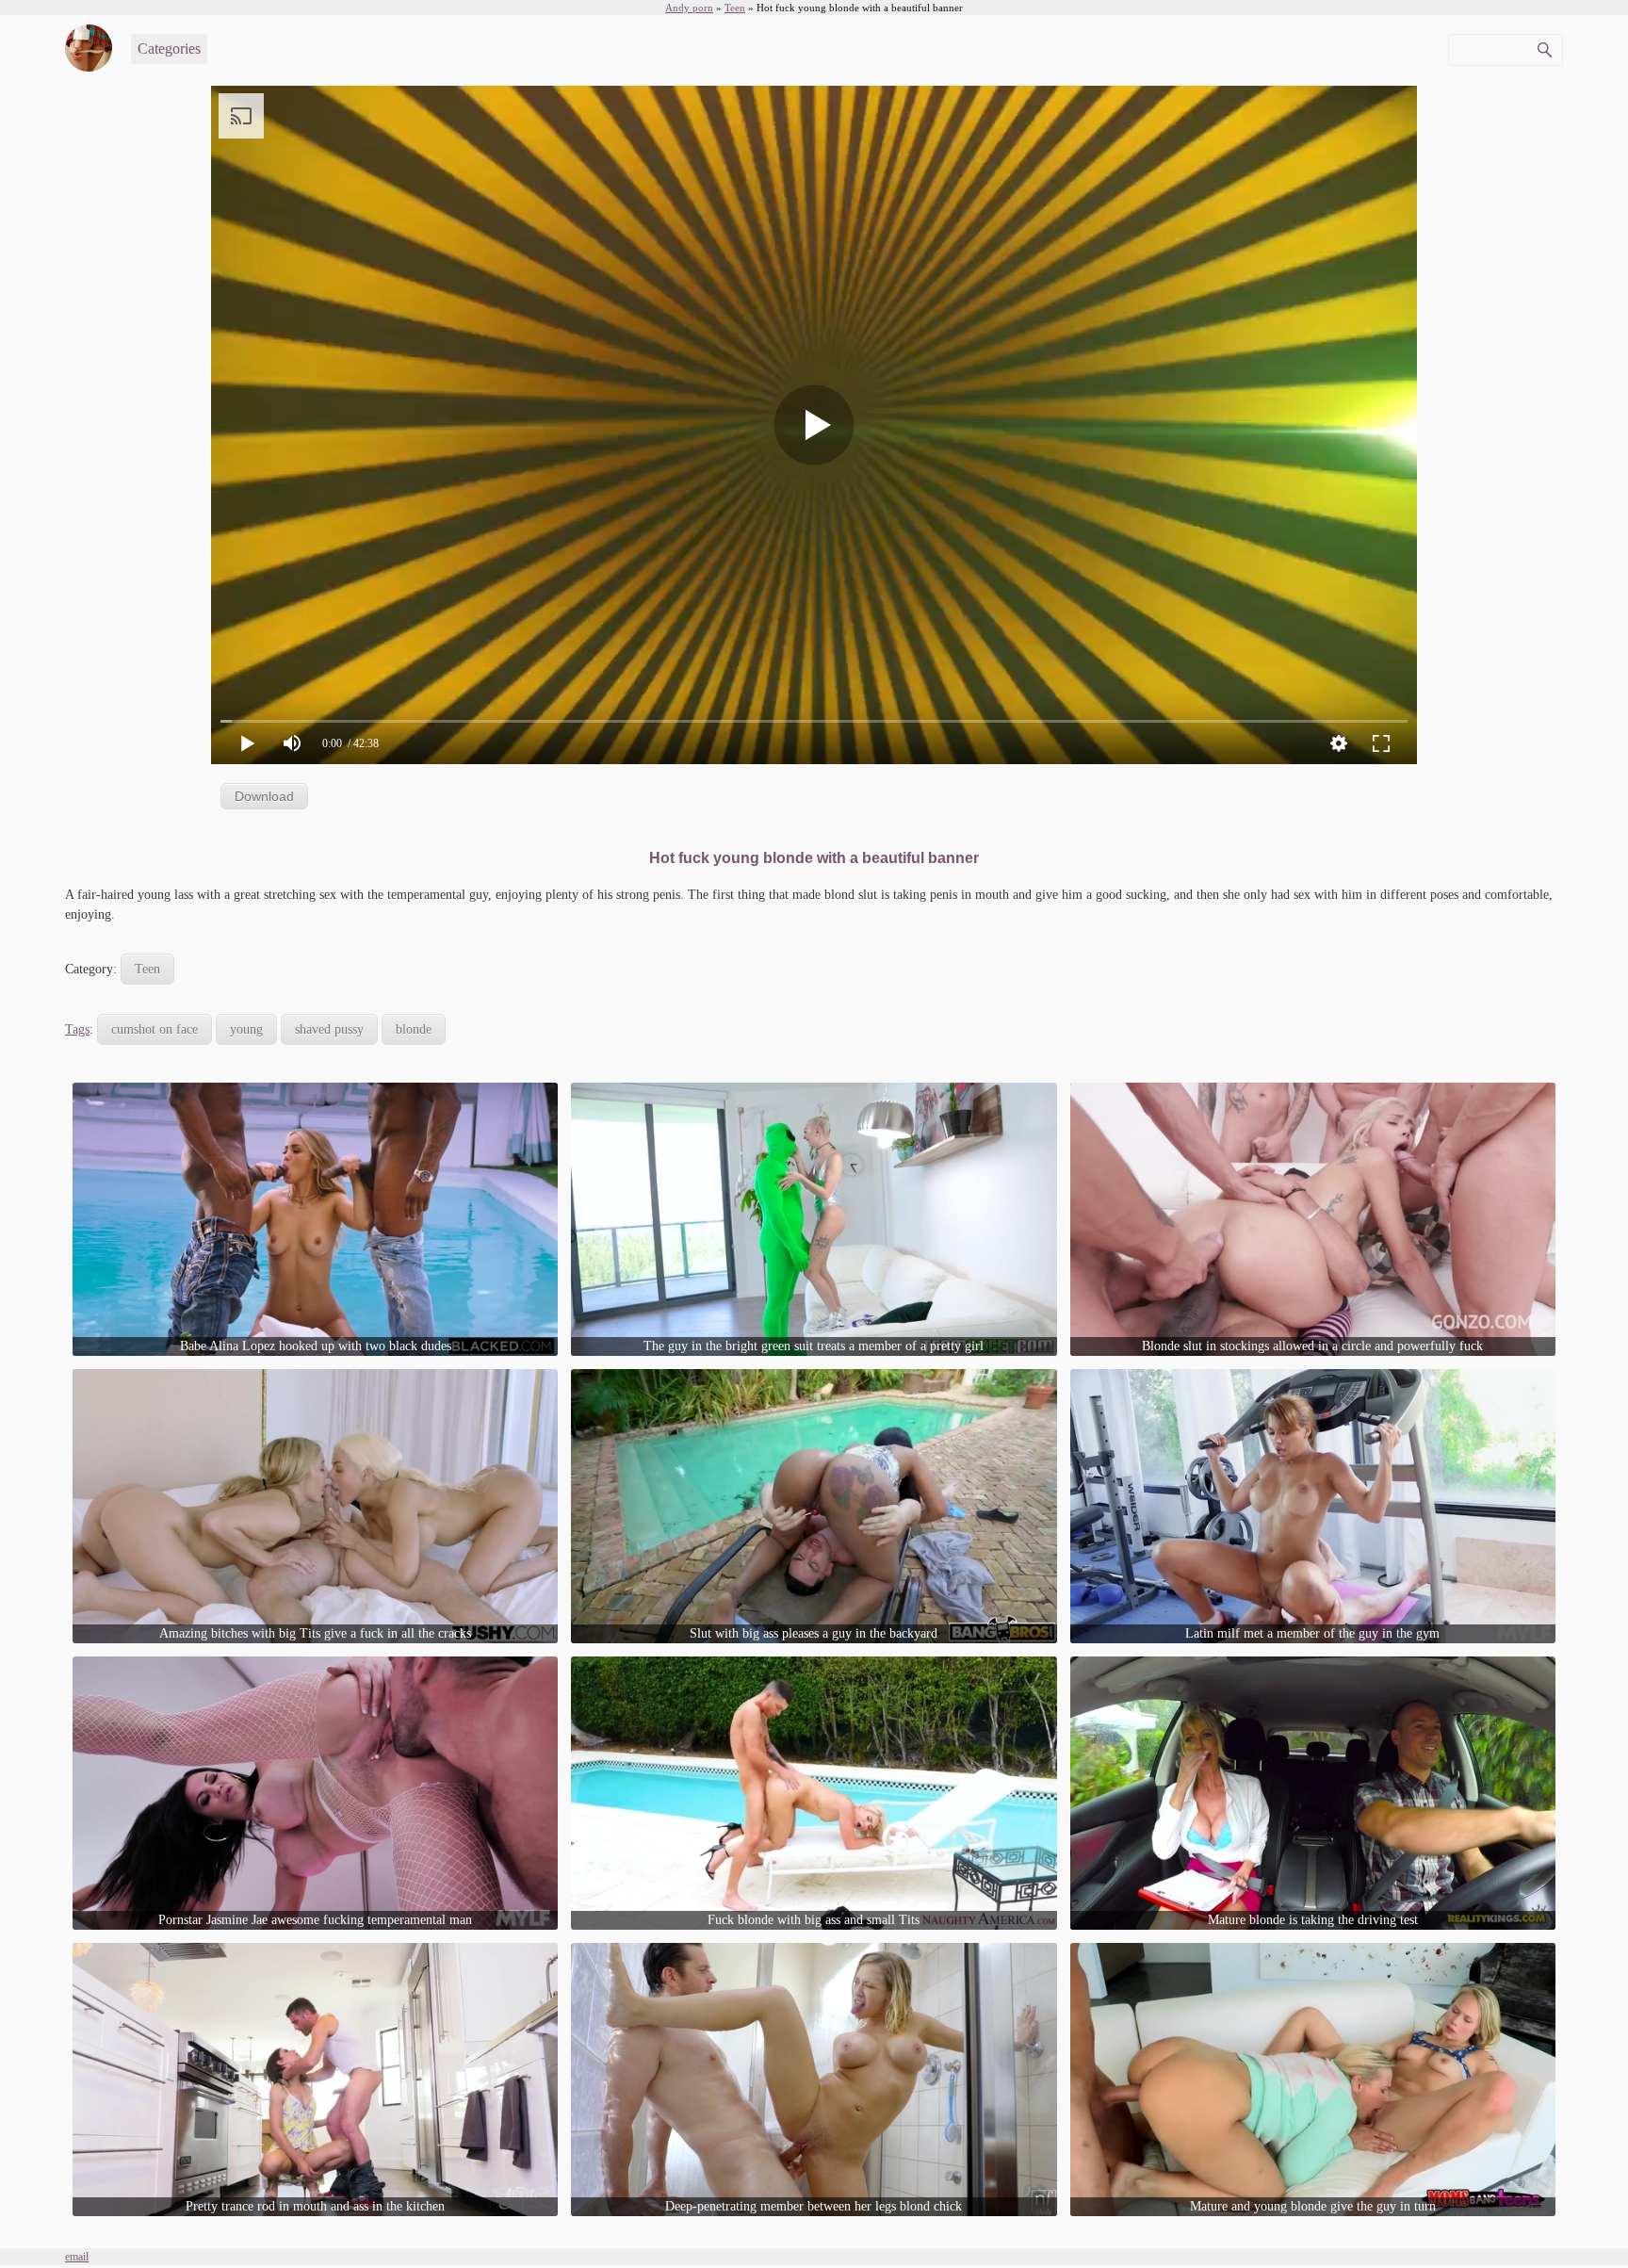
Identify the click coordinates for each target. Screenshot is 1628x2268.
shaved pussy (329, 1029)
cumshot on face (155, 1029)
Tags (77, 1029)
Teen (147, 969)
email (77, 2257)
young (246, 1029)
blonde (414, 1029)
